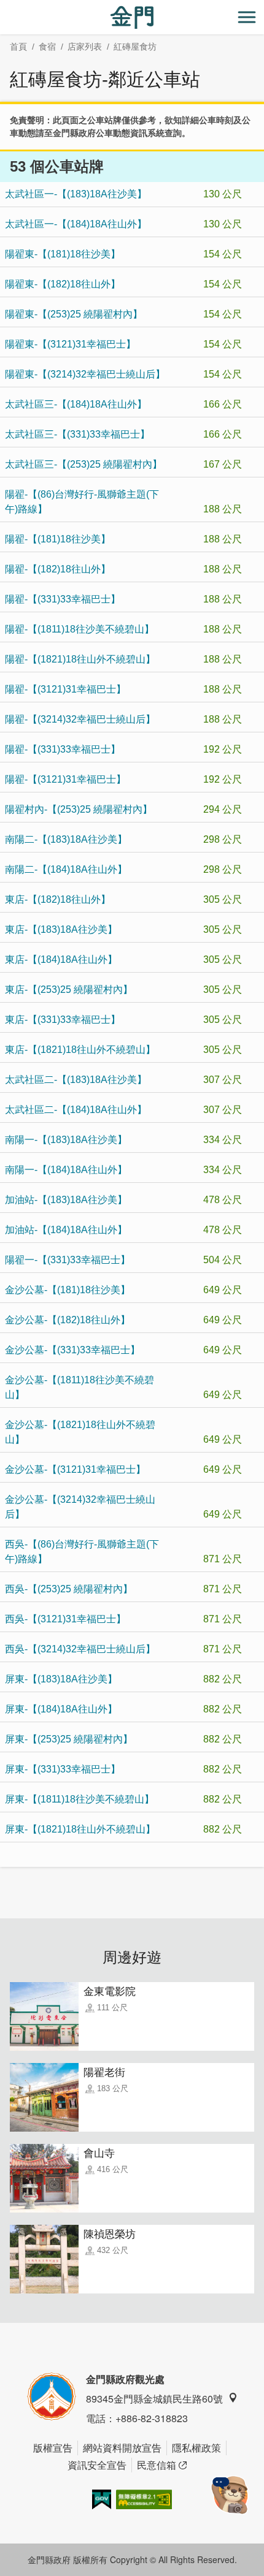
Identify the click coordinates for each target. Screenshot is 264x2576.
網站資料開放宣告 (122, 2448)
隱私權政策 (196, 2448)
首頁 (18, 47)
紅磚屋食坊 (135, 47)
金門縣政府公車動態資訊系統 (109, 133)
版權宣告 (53, 2448)
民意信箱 (157, 2465)
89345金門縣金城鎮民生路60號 (154, 2399)
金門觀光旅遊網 (132, 17)
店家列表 (85, 47)
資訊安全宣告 (97, 2465)
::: (4, 7)
